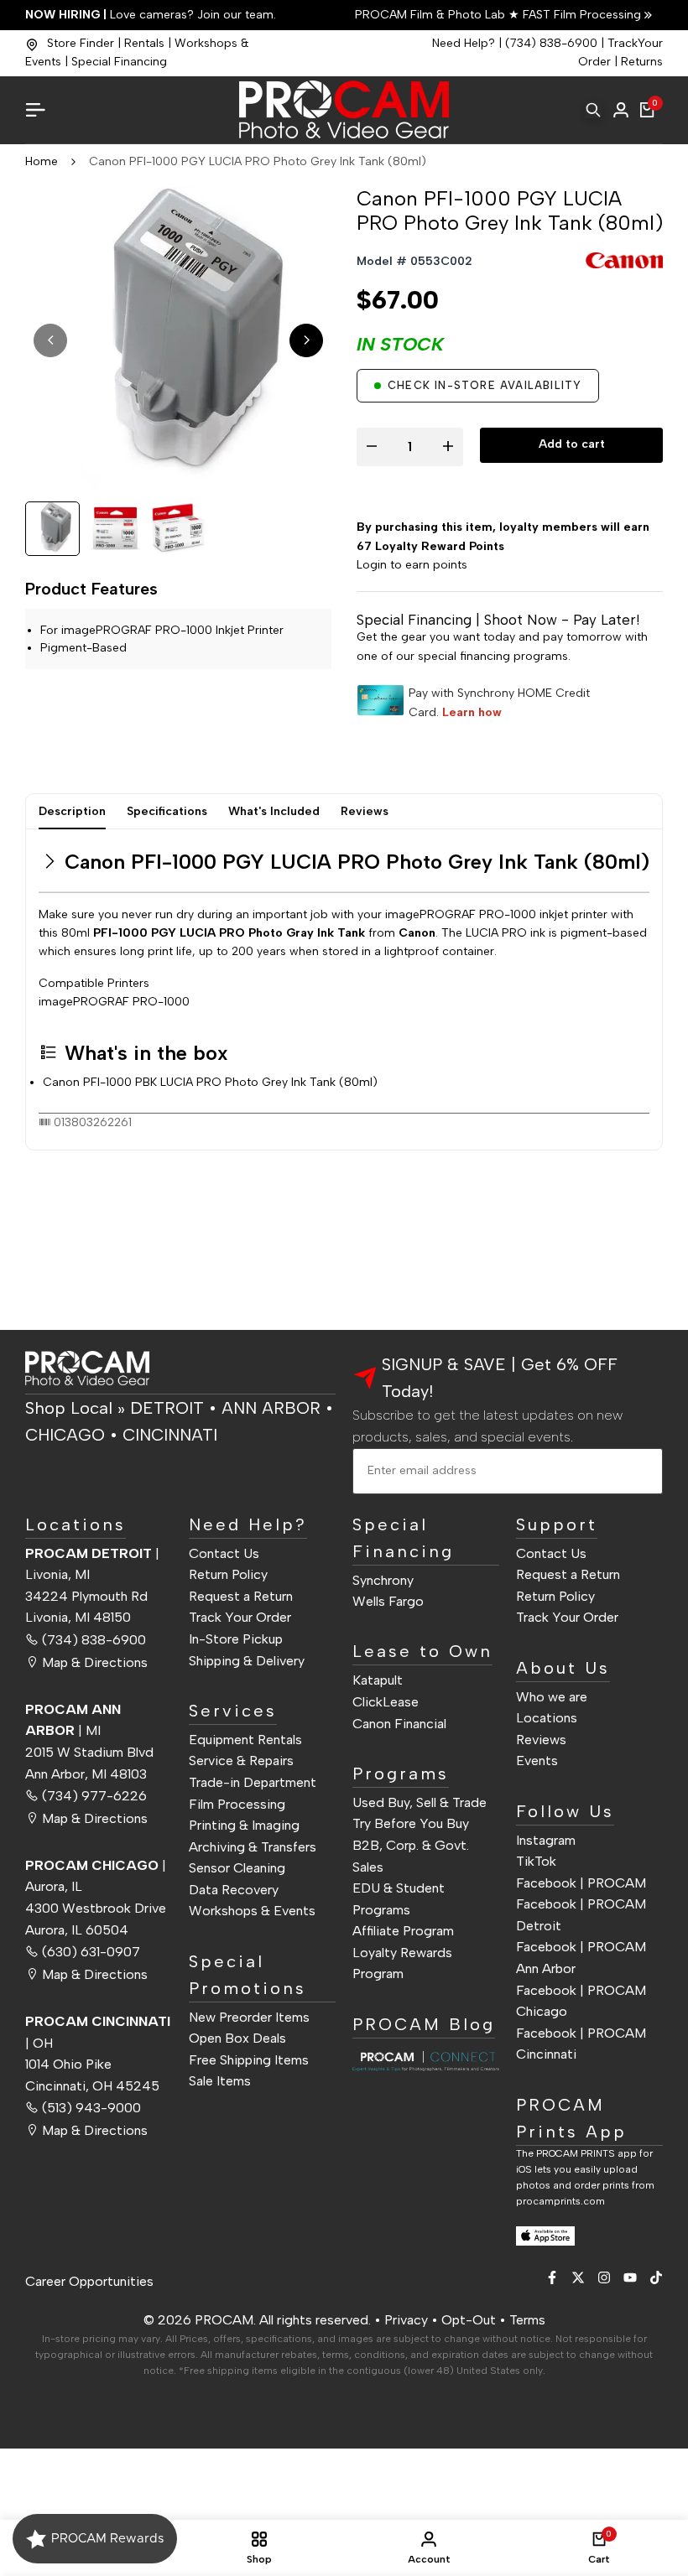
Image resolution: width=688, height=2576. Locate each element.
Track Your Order (240, 1617)
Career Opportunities (89, 2281)
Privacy (406, 2320)
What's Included (274, 811)
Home (42, 161)
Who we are (552, 1697)
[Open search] (593, 110)
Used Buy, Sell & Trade (420, 1802)
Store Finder (81, 43)
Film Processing (237, 1804)
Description (72, 811)
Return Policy (228, 1574)
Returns (642, 62)
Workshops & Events (252, 1911)
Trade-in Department (253, 1782)
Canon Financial (399, 1724)
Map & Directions (95, 1662)
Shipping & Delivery (247, 1661)
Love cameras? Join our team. (151, 15)
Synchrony (383, 1580)
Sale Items (220, 2081)
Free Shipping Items (249, 2060)
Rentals (144, 43)
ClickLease (386, 1702)
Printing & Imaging (244, 1825)
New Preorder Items (249, 2017)
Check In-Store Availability (485, 385)
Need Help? (464, 43)
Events (537, 1761)
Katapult (378, 1680)
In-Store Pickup (236, 1639)
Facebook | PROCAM (581, 1883)
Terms (527, 2320)
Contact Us (224, 1553)
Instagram (546, 1840)
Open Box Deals (237, 2038)
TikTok (536, 1861)
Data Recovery (234, 1890)
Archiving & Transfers (253, 1847)
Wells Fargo (388, 1601)
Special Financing (119, 62)
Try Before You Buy (411, 1823)
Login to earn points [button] (412, 565)
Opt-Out (469, 2320)
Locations (547, 1718)
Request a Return (241, 1596)
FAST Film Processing (580, 15)
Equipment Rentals (245, 1740)
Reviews (365, 811)
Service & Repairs (241, 1761)
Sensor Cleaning (237, 1868)
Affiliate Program (403, 1931)
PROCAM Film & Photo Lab (432, 15)
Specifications (167, 811)
